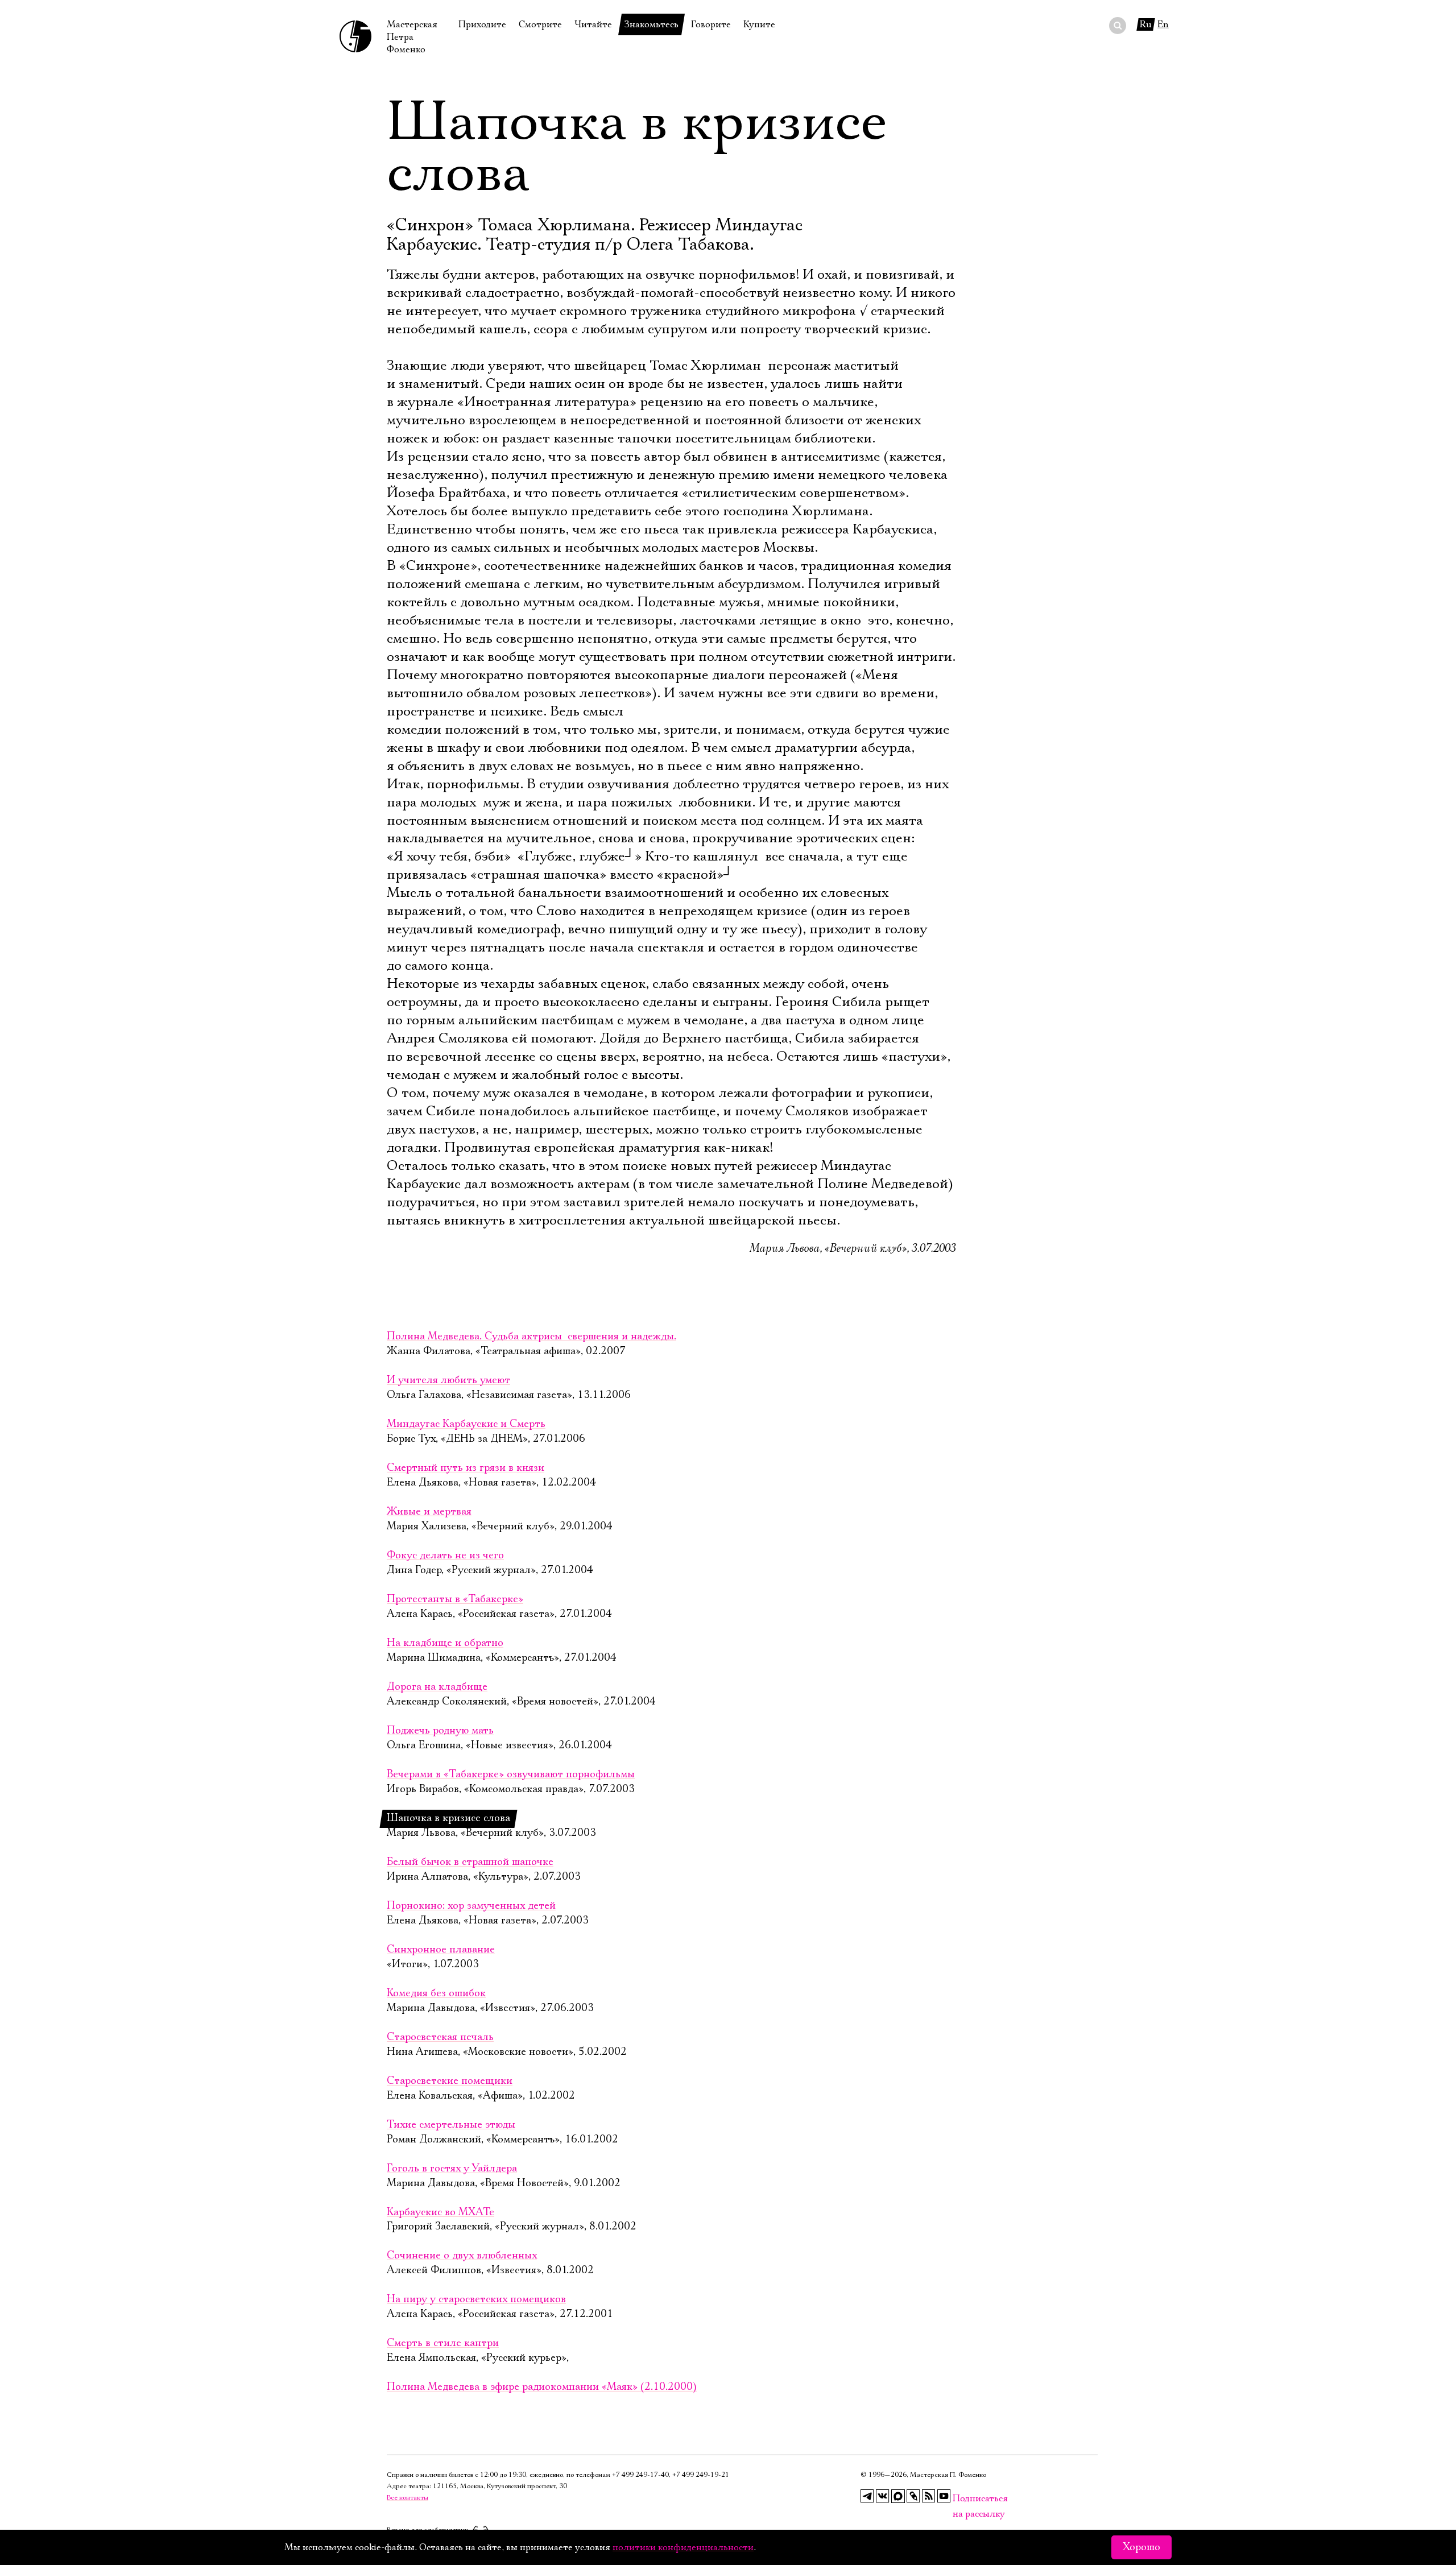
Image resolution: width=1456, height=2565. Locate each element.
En (1163, 24)
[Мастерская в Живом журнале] (913, 2496)
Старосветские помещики (450, 2081)
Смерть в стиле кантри (443, 2343)
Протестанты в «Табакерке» (455, 1599)
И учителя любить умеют (448, 1380)
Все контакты (408, 2498)
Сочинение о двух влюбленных (462, 2256)
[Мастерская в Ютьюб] (944, 2496)
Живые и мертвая (429, 1512)
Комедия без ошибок (436, 1993)
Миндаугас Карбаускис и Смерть (466, 1424)
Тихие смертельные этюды (451, 2125)
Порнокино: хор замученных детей (471, 1906)
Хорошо (1141, 2547)
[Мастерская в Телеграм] (867, 2496)
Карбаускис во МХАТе (440, 2212)
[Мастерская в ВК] (883, 2496)
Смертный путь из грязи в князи (466, 1468)
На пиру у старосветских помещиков (476, 2299)
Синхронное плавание (441, 1950)
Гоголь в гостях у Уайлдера (452, 2169)
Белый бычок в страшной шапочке (470, 1862)
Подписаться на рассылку (959, 2499)
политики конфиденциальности (683, 2547)
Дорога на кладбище (437, 1687)
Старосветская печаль (440, 2037)
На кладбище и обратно (445, 1643)
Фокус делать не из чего (445, 1555)
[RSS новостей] (929, 2496)
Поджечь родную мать (440, 1731)
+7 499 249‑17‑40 (640, 2475)
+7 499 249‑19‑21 (701, 2475)
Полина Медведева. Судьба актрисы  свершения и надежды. (531, 1337)
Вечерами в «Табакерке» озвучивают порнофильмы (511, 1774)
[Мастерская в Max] (898, 2496)
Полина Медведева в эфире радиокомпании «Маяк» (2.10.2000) (542, 2387)
